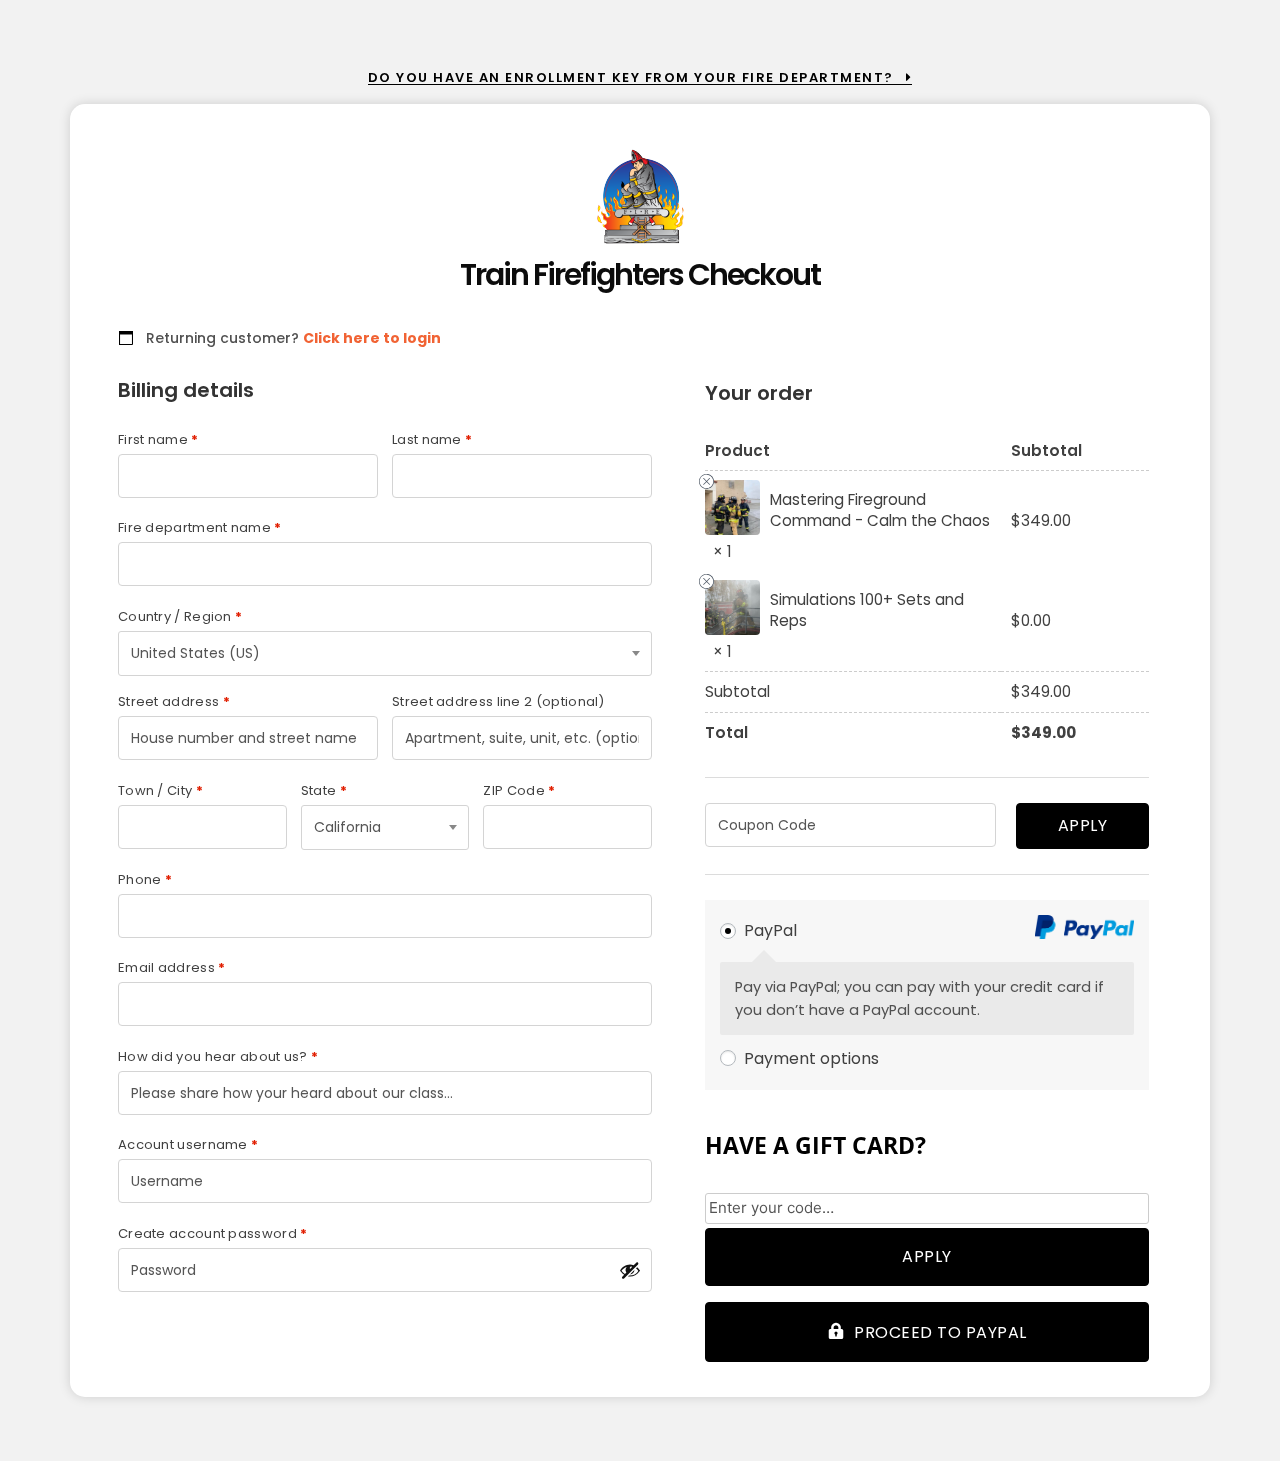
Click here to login (372, 338)
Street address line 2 (498, 701)
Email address (172, 967)
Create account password (213, 1233)
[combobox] (385, 653)
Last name (432, 439)
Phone (145, 879)
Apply (1083, 825)
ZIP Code (519, 790)
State (324, 790)
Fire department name (200, 527)
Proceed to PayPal (940, 1332)
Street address (174, 701)
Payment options (811, 1058)
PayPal (770, 930)
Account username (188, 1144)
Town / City (160, 790)
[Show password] (630, 1270)
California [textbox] (347, 827)
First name (158, 439)
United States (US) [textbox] (195, 653)
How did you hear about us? (218, 1056)
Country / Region (180, 616)
